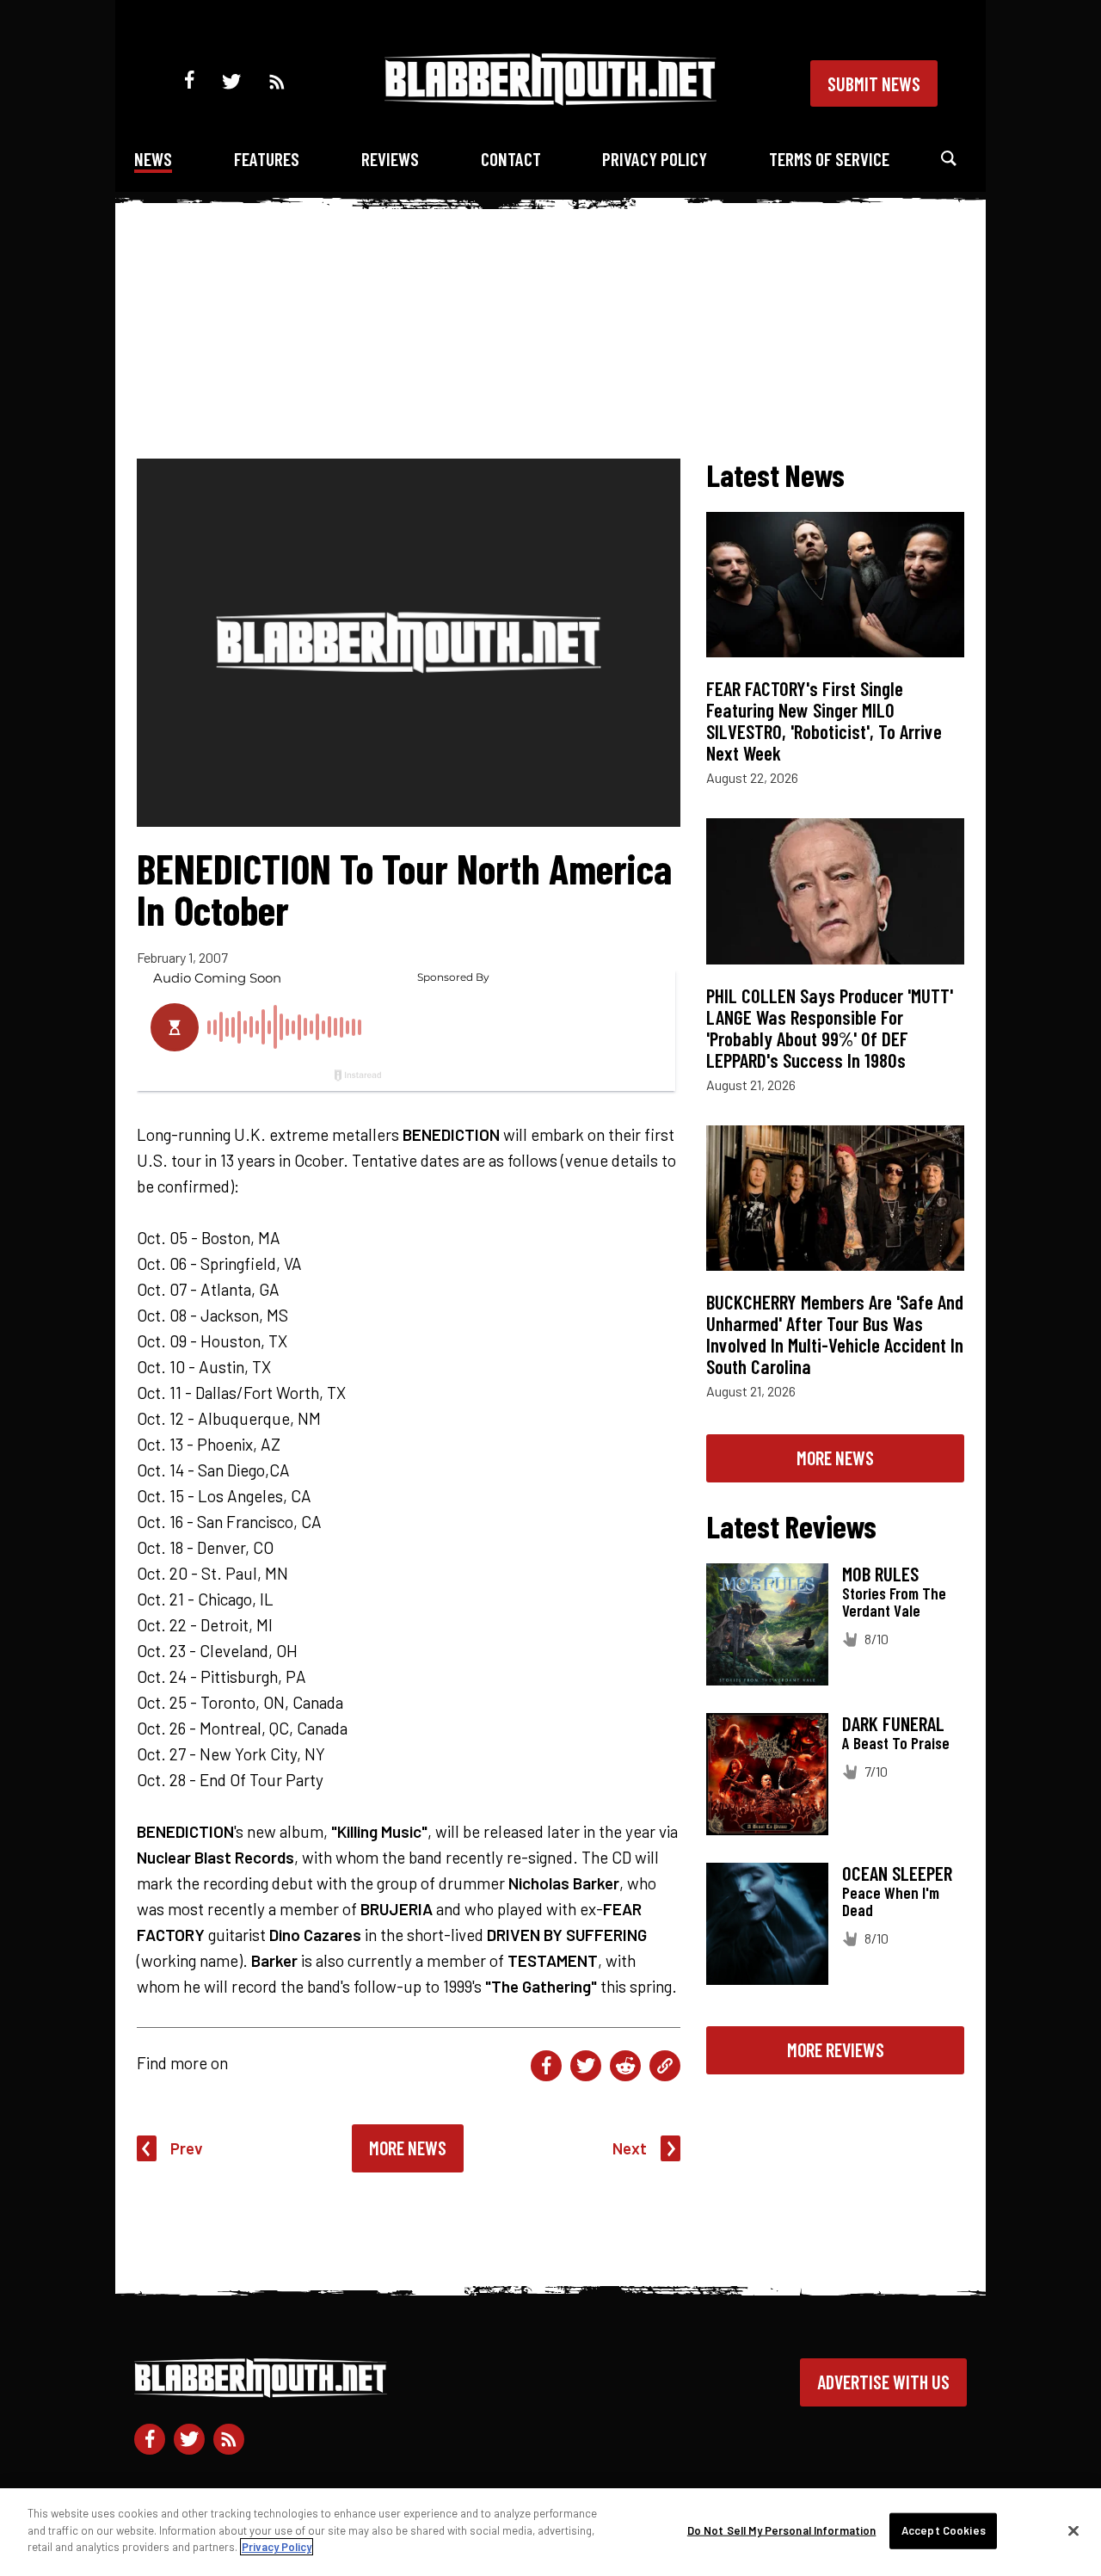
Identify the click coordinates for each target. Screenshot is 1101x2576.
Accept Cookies (944, 2530)
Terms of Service (829, 159)
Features (267, 159)
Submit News (874, 83)
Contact (511, 159)
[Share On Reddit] (625, 2066)
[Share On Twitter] (586, 2066)
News (153, 159)
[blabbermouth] (550, 99)
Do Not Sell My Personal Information (782, 2530)
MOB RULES (880, 1574)
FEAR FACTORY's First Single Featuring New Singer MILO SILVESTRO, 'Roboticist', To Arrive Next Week (824, 721)
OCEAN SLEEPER (897, 1873)
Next (630, 2148)
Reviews (390, 159)
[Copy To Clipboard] (665, 2066)
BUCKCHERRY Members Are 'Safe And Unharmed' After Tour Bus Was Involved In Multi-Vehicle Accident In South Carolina (835, 1334)
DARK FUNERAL (893, 1723)
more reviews (836, 2049)
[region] (550, 2532)
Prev (187, 2148)
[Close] (1073, 2531)
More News (408, 2148)
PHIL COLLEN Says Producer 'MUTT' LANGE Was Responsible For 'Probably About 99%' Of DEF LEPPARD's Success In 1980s (830, 1028)
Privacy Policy (655, 159)
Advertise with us (883, 2382)
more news (835, 1457)
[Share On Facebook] (546, 2066)
